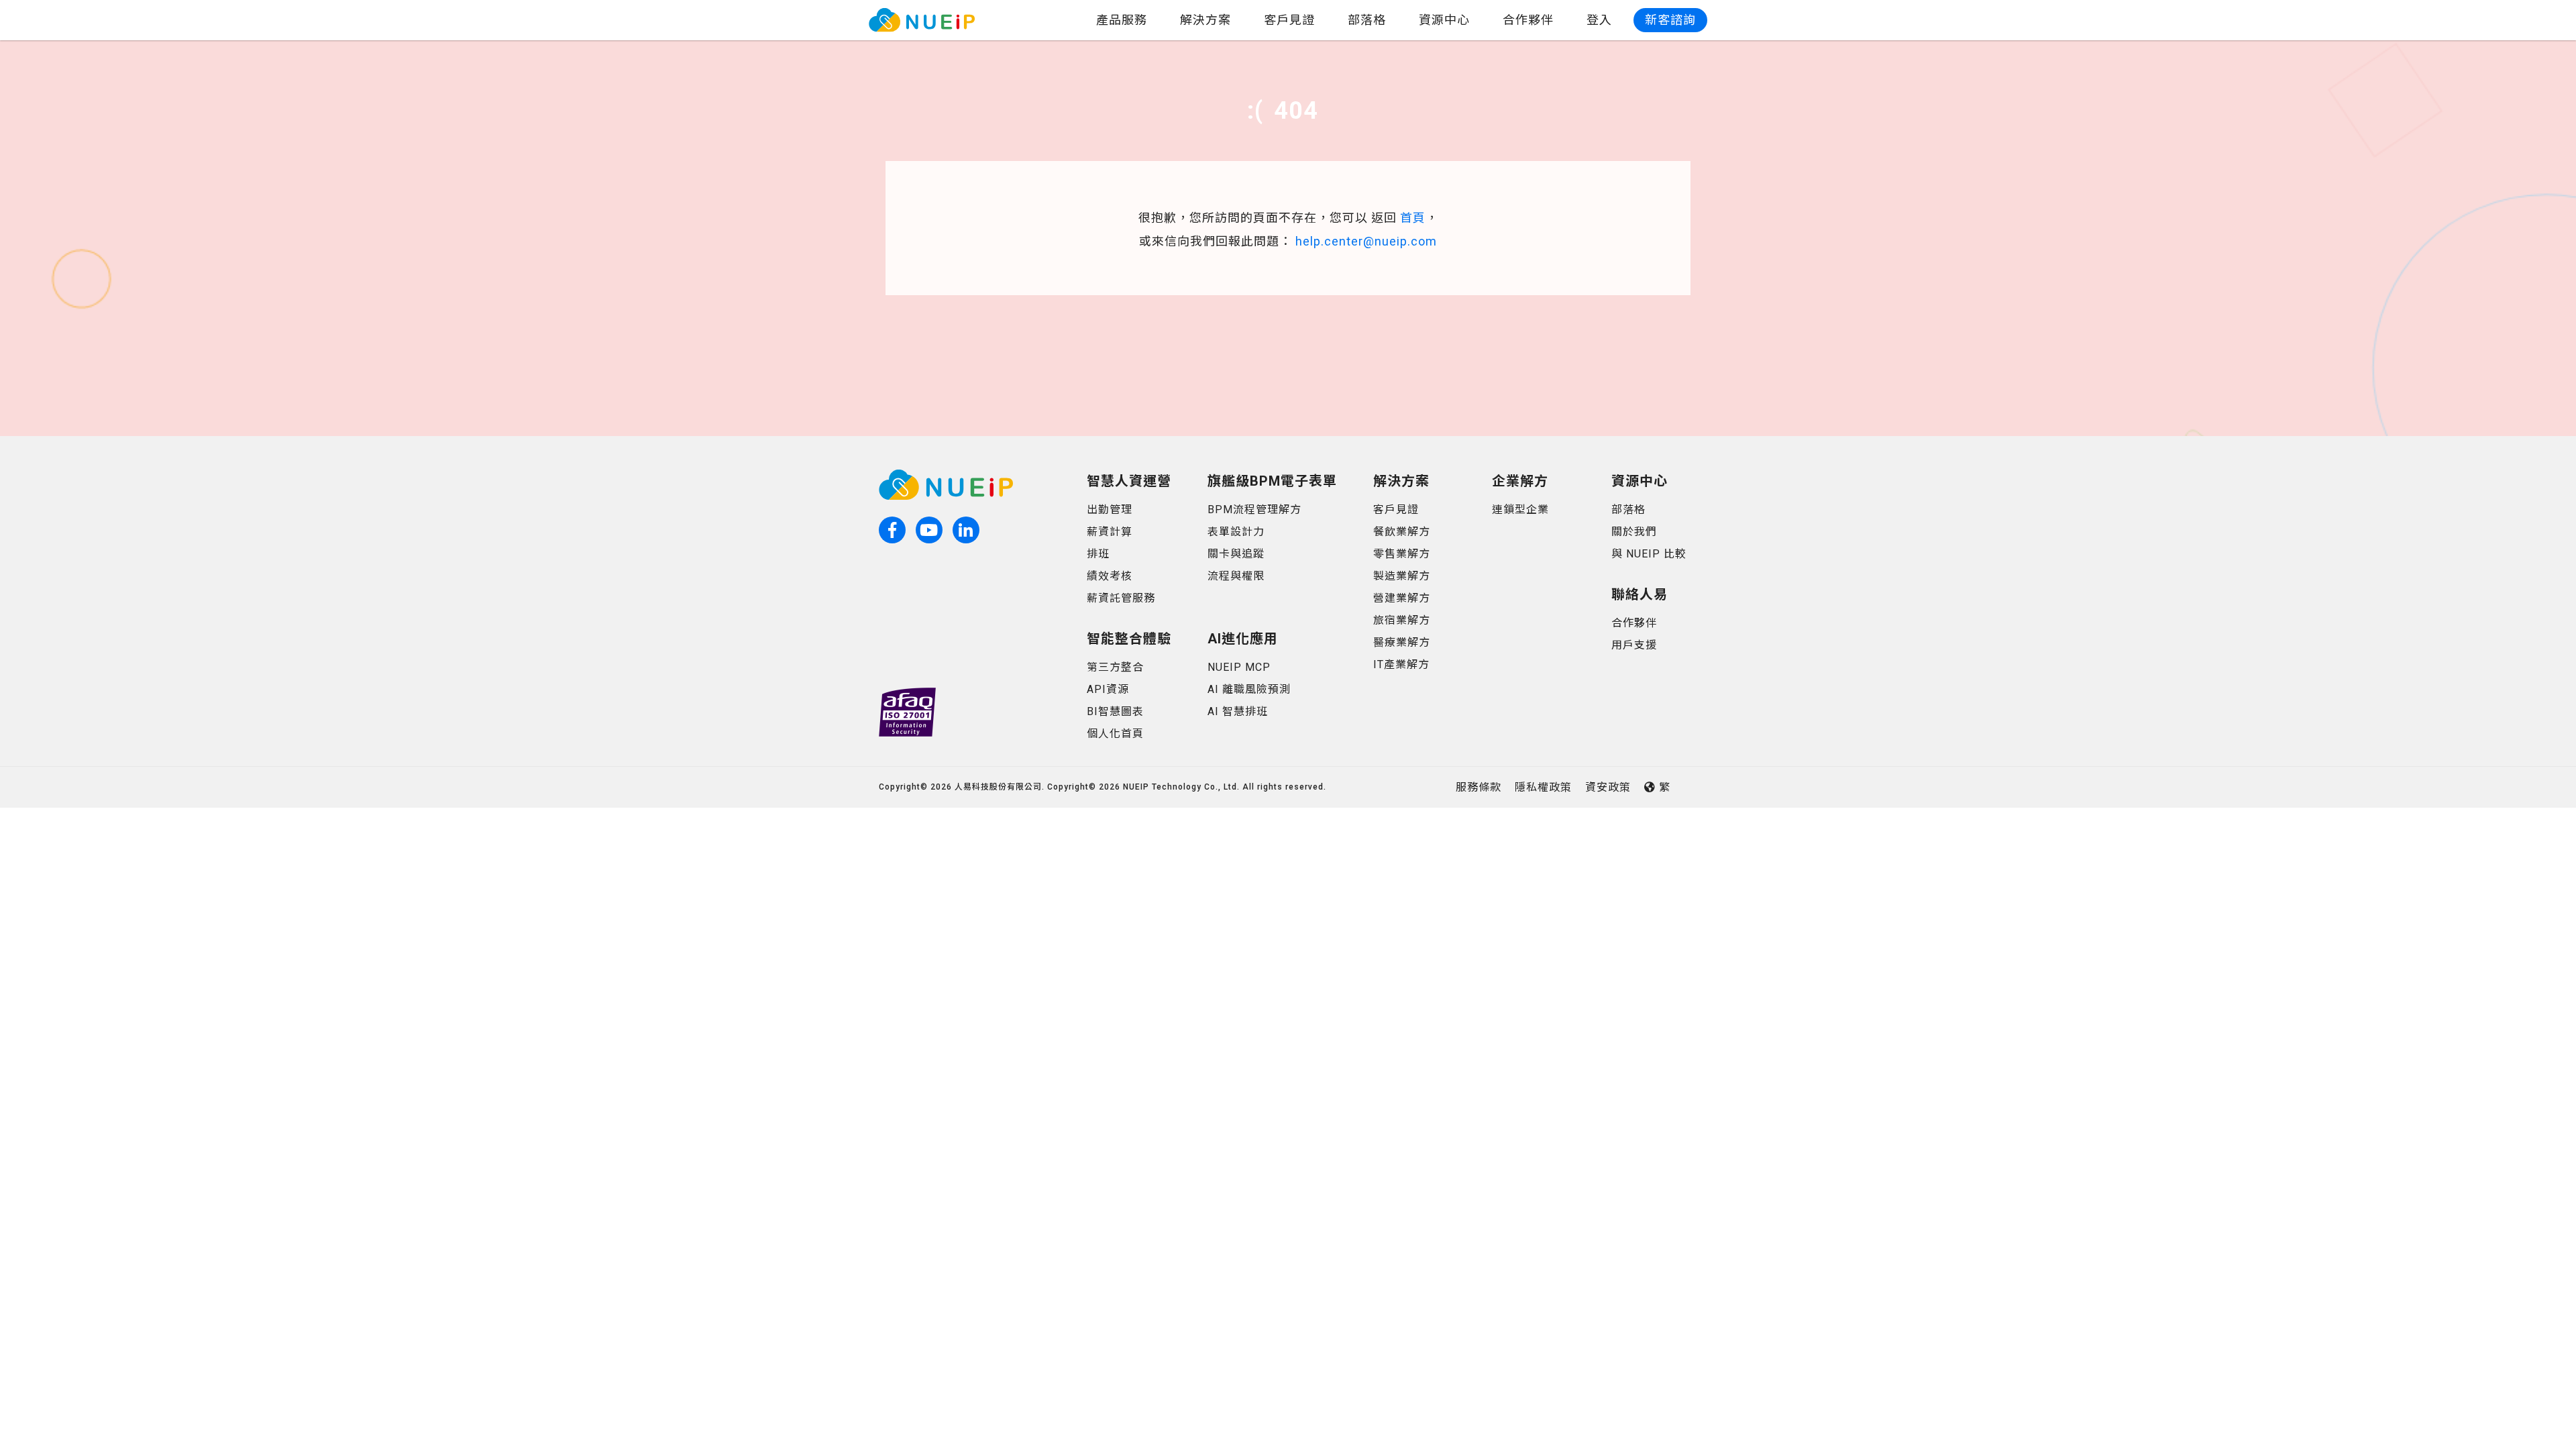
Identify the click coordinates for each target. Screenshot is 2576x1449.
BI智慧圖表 (1115, 711)
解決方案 (1205, 20)
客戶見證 (1289, 20)
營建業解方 (1402, 598)
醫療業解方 (1402, 642)
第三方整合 (1115, 667)
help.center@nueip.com (1366, 241)
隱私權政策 (1543, 787)
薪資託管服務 (1121, 598)
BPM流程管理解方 (1254, 509)
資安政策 (1608, 787)
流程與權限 (1236, 576)
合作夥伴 (1528, 20)
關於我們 (1634, 532)
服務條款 (1479, 787)
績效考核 (1110, 576)
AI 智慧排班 (1238, 711)
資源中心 (1444, 20)
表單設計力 (1236, 532)
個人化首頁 (1115, 734)
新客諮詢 (1670, 20)
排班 (1098, 554)
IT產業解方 (1401, 664)
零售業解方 (1402, 554)
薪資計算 (1110, 532)
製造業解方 (1402, 576)
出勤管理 (1110, 509)
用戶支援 (1634, 645)
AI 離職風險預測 (1249, 689)
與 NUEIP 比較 (1649, 554)
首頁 (1413, 218)
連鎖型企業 (1520, 509)
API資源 (1108, 689)
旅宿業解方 (1402, 620)
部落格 (1367, 20)
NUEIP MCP (1239, 667)
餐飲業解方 (1402, 532)
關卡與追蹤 (1236, 554)
